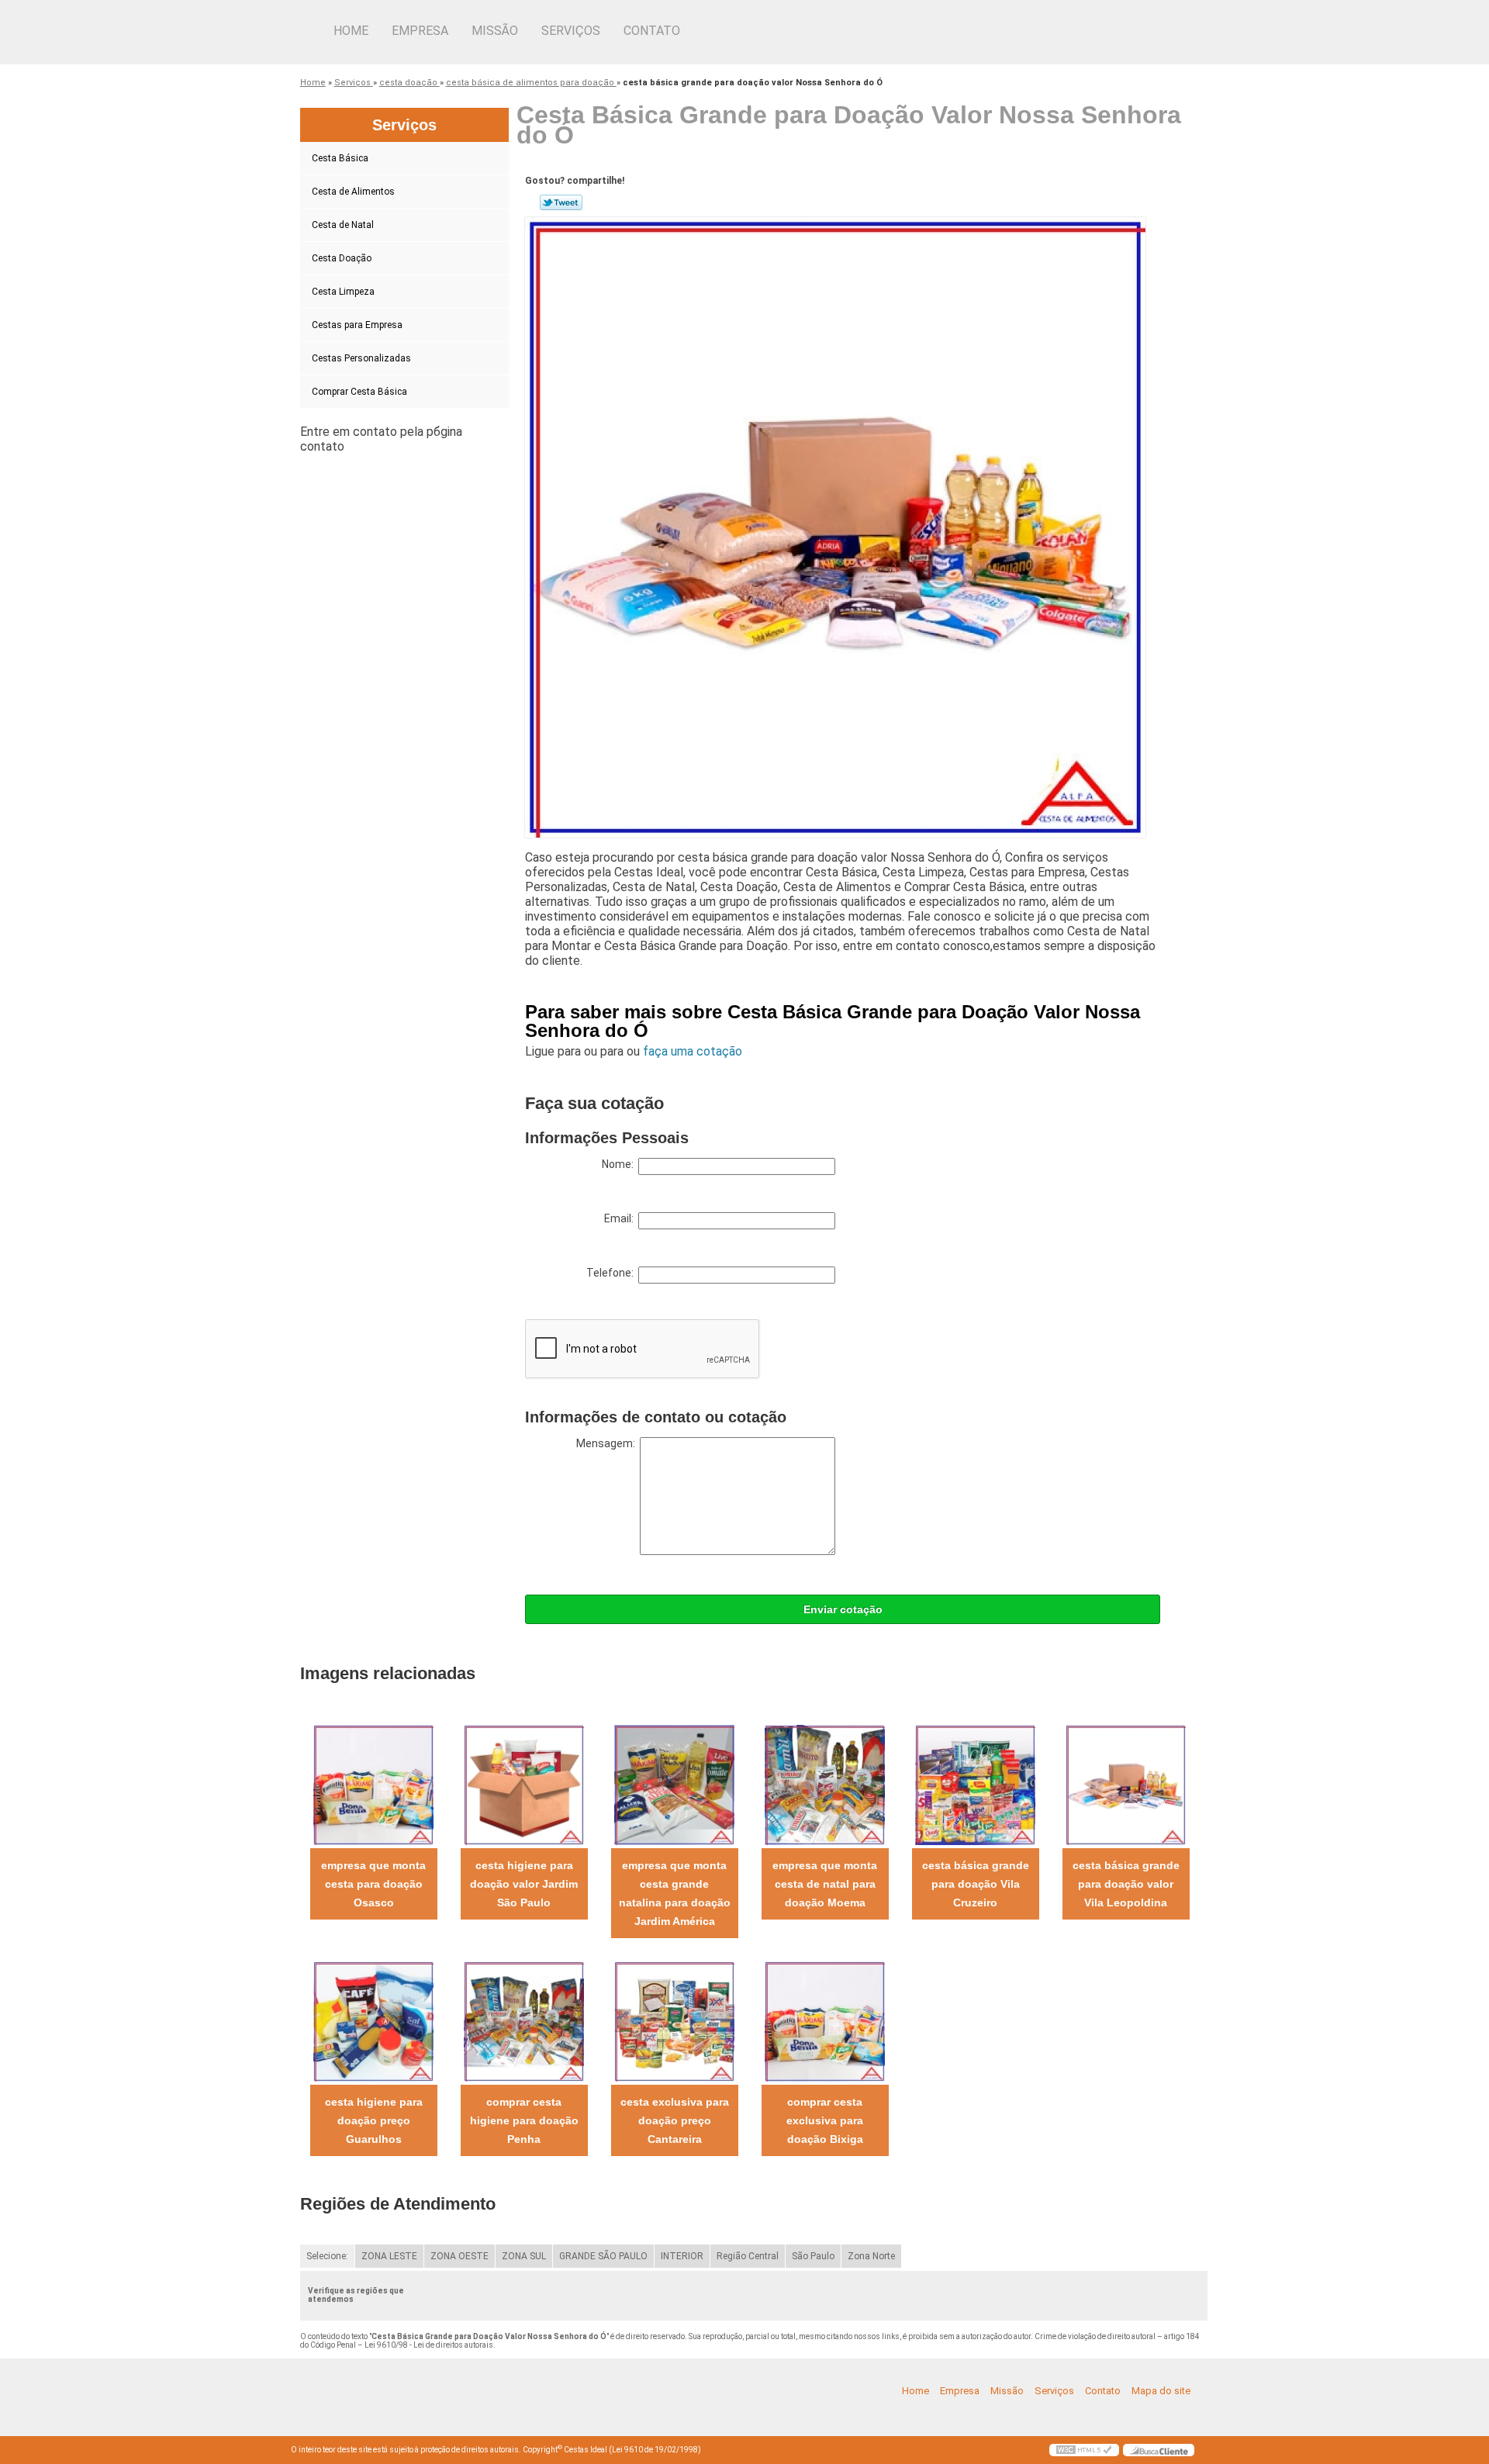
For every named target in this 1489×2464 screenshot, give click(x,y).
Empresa (420, 31)
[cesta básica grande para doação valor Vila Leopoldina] (1126, 1784)
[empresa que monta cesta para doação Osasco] (373, 1784)
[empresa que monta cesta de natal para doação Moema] (825, 1784)
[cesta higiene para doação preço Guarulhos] (373, 2021)
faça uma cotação (693, 1051)
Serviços (571, 31)
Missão (495, 31)
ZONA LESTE (389, 2256)
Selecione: (327, 2256)
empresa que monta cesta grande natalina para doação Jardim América (675, 1893)
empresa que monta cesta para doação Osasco (373, 1884)
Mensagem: (608, 1443)
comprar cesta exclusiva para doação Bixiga (825, 2120)
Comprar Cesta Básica (359, 392)
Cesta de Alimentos (353, 192)
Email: (621, 1218)
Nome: (620, 1164)
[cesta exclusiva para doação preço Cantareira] (674, 2021)
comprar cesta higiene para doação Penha (524, 2120)
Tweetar (561, 202)
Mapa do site (1161, 2391)
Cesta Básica (340, 158)
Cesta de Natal (343, 225)
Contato (652, 31)
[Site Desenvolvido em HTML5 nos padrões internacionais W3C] (1084, 2450)
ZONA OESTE (459, 2256)
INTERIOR (682, 2256)
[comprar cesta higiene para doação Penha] (524, 2021)
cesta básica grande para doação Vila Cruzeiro (976, 1884)
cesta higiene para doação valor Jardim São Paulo (524, 1884)
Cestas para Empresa (357, 325)
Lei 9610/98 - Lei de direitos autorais (429, 2345)
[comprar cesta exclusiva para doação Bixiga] (825, 2021)
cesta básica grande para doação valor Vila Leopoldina (1126, 1884)
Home (351, 31)
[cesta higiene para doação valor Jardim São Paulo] (524, 1784)
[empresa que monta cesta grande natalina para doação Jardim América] (674, 1784)
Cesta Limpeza (343, 292)
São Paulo (813, 2256)
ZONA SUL (524, 2256)
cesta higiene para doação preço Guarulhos (374, 2120)
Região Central (748, 2256)
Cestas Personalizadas (361, 358)
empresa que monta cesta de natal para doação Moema (825, 1884)
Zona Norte (871, 2256)
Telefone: (612, 1273)
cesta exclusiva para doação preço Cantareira (675, 2120)
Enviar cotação (843, 1609)
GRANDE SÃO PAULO (603, 2256)
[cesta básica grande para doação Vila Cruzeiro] (975, 1784)
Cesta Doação (342, 258)
